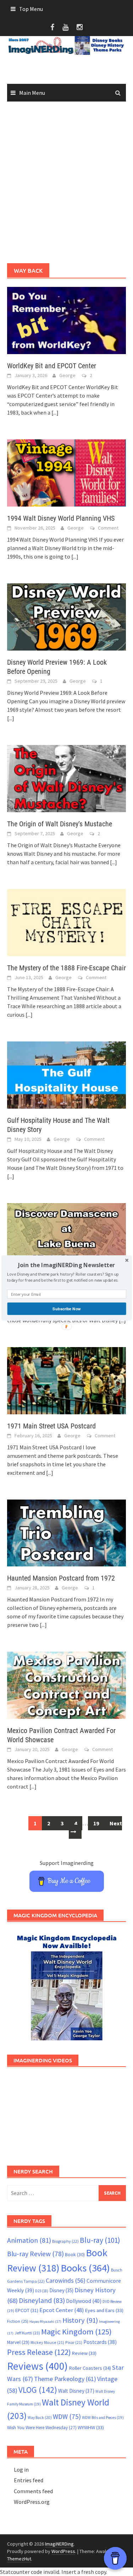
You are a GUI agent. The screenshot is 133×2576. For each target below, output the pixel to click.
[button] (66, 1265)
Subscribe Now (66, 1309)
